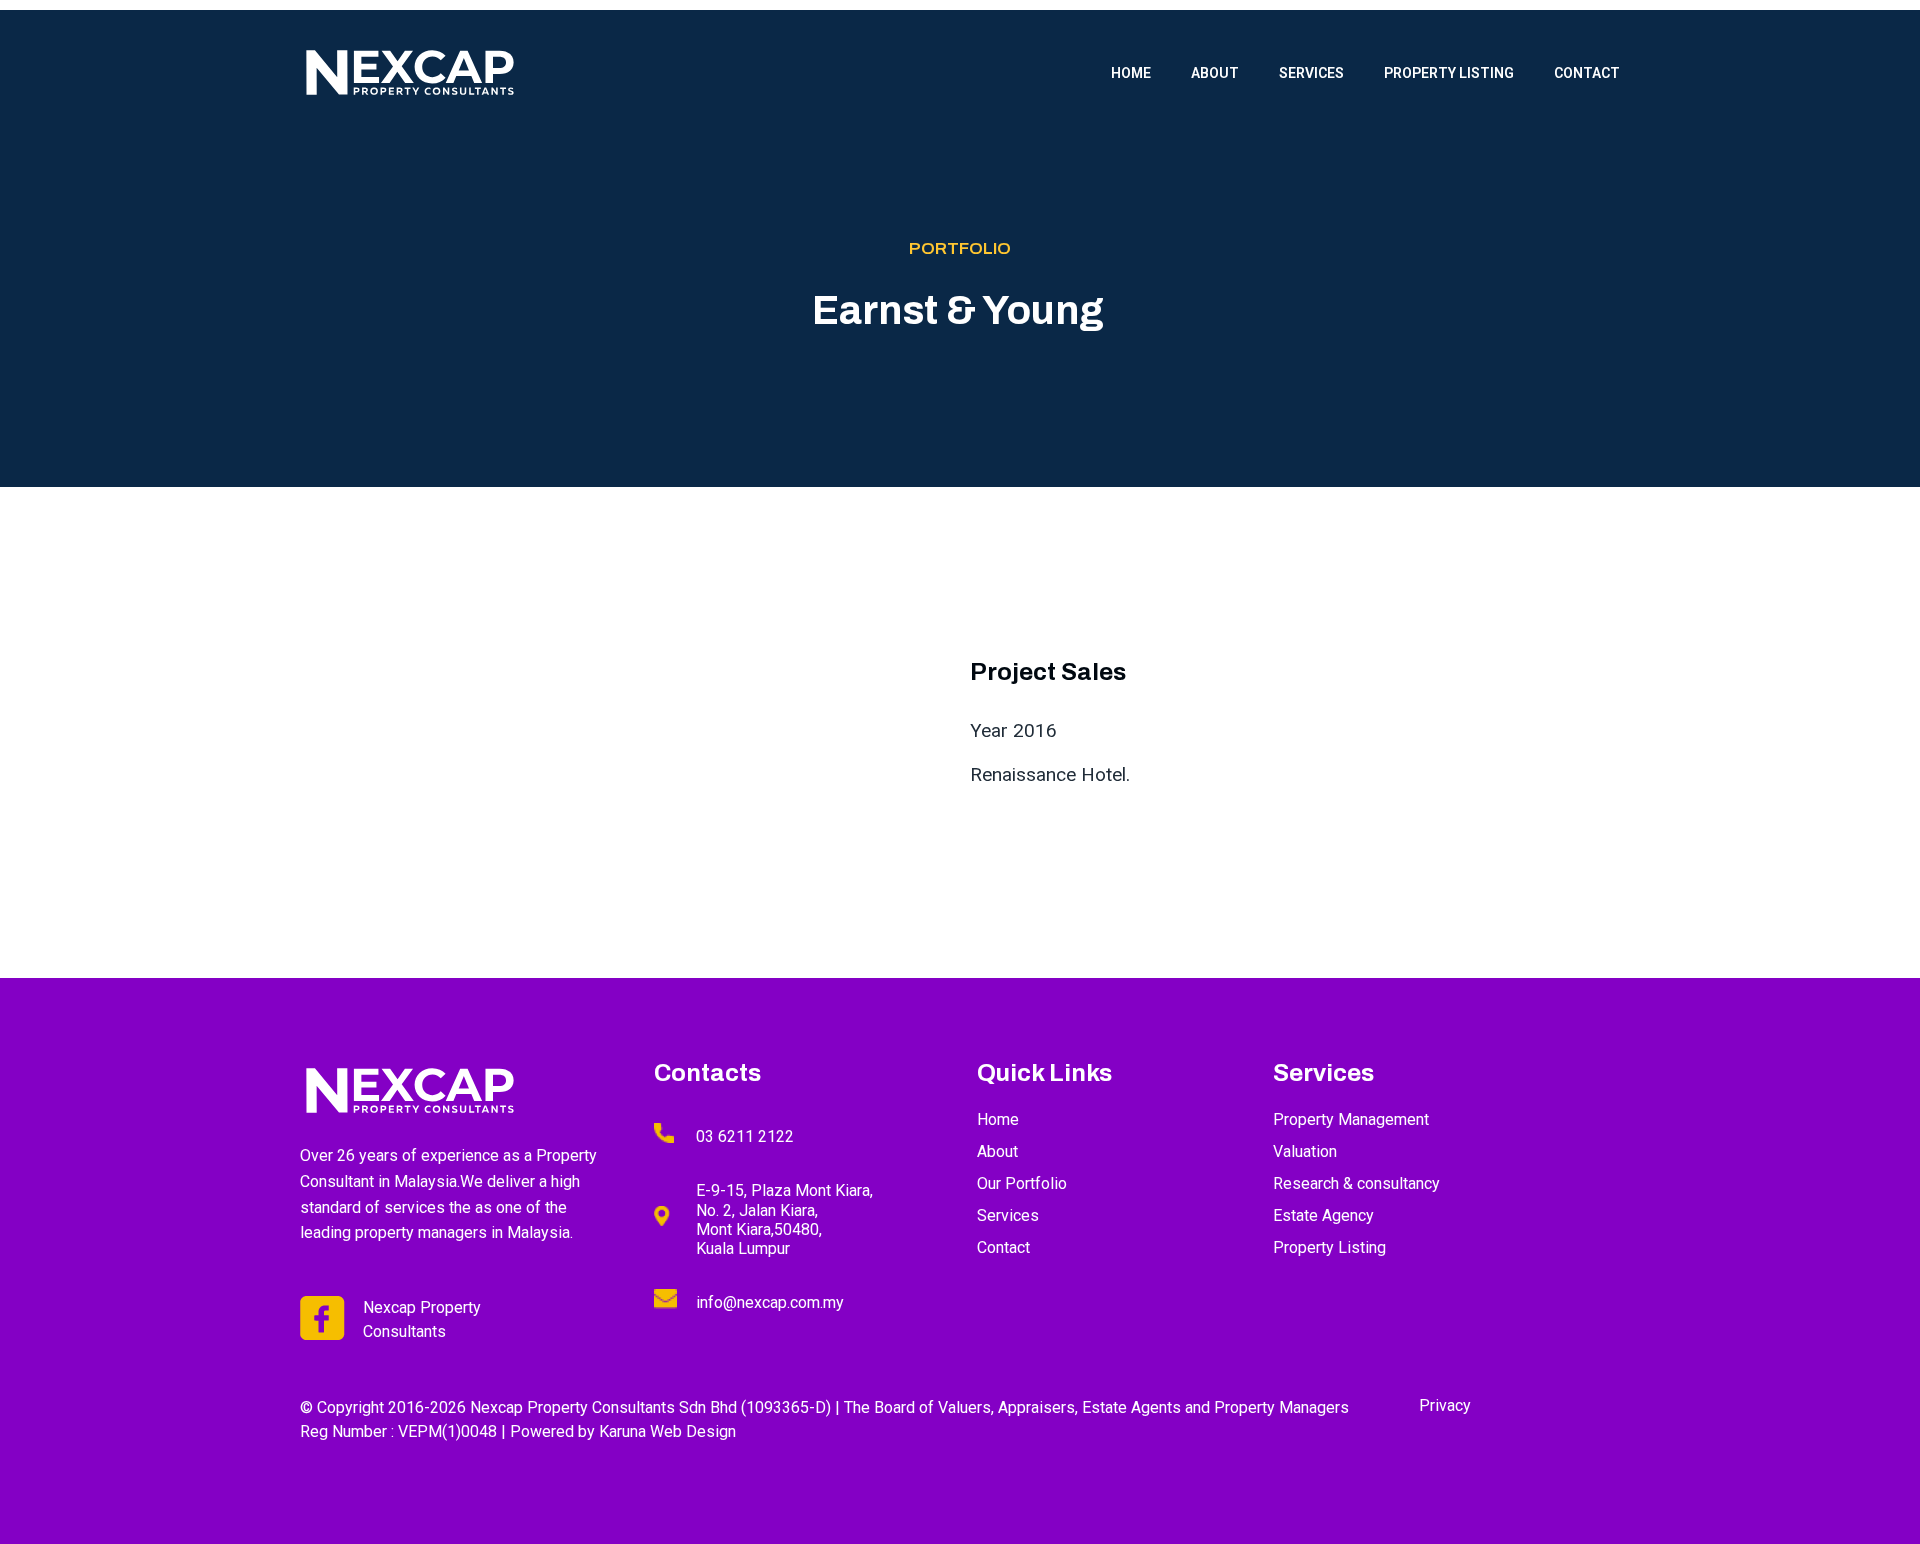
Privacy (1445, 1405)
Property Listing (1449, 73)
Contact (1587, 73)
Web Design (693, 1431)
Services (1311, 73)
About (1215, 73)
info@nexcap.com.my (770, 1302)
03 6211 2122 (745, 1136)
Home (1131, 73)
